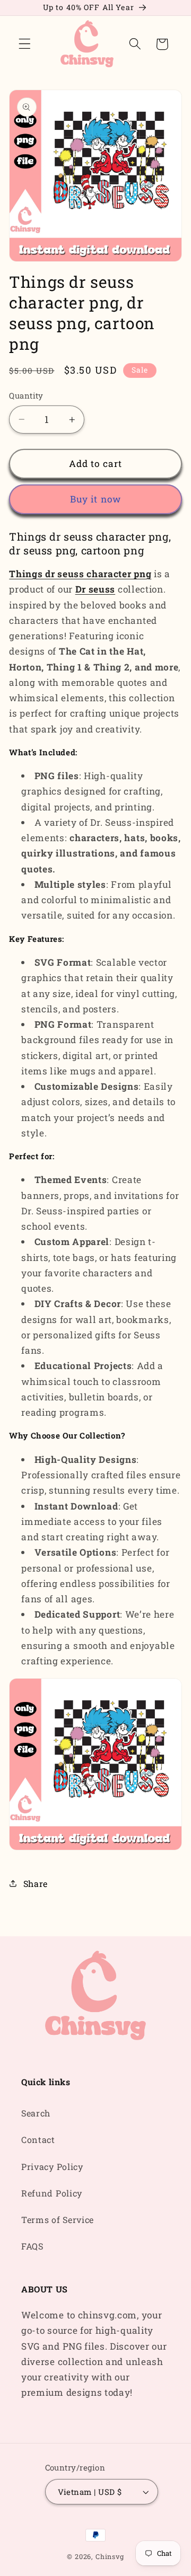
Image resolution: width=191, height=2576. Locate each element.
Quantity (26, 395)
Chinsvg (110, 2556)
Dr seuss (95, 589)
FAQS (32, 2246)
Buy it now (96, 499)
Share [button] (36, 1884)
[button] (25, 44)
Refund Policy (52, 2193)
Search (36, 2113)
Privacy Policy (52, 2167)
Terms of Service (58, 2220)
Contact (38, 2140)
